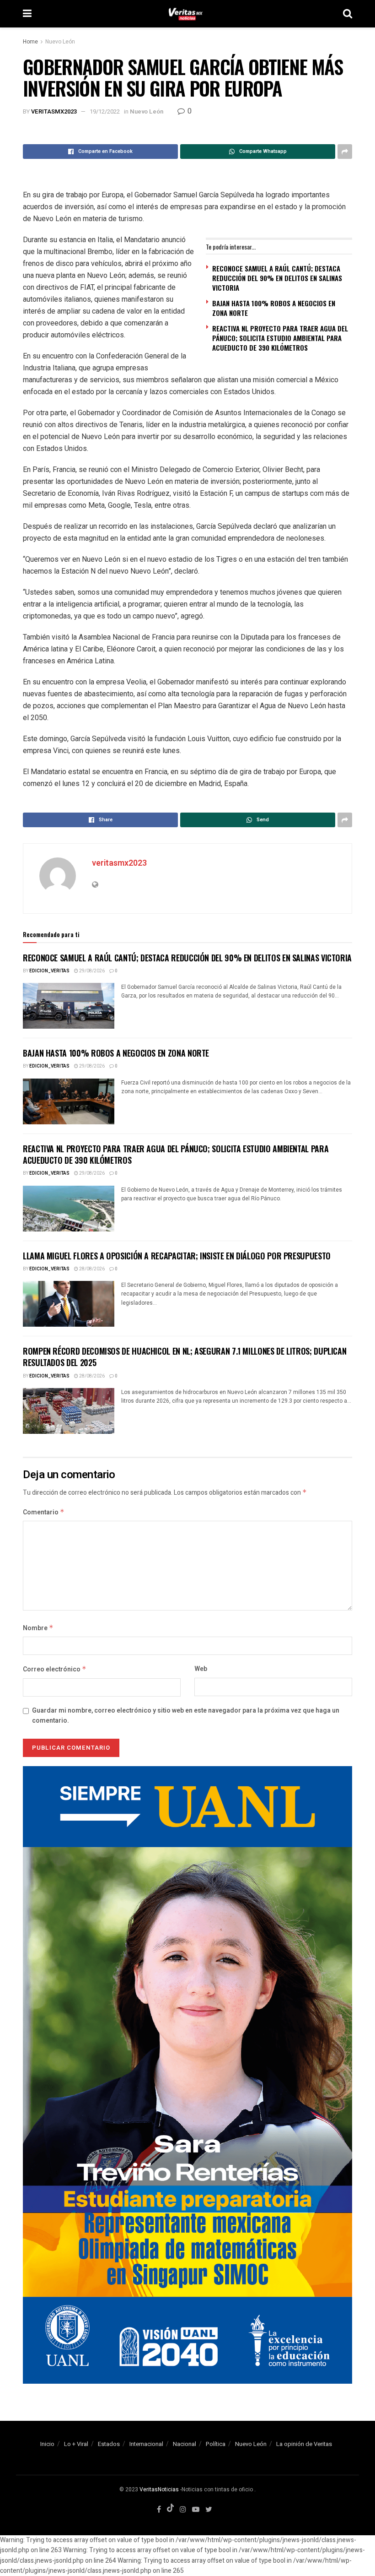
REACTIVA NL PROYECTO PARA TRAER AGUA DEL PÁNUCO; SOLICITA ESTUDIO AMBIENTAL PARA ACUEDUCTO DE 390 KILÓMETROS (280, 338)
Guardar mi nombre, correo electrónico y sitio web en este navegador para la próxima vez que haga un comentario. (186, 1716)
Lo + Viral (76, 2444)
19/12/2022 (105, 111)
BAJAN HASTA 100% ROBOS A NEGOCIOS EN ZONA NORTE (274, 308)
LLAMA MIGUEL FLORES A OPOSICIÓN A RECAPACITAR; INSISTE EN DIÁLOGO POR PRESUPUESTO (177, 1256)
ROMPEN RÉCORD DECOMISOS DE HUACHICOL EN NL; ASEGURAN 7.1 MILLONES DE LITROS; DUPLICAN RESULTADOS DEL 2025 (185, 1357)
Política (216, 2444)
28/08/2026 (91, 1269)
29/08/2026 (91, 971)
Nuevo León (60, 42)
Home (30, 42)
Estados (109, 2444)
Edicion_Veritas (49, 971)
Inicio (47, 2444)
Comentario (44, 1512)
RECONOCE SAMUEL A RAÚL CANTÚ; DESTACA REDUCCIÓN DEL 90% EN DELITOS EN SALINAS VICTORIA (277, 278)
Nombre (38, 1628)
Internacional (146, 2444)
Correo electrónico (55, 1669)
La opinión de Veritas (304, 2444)
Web (201, 1669)
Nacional (185, 2444)
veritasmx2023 (54, 111)
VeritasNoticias (159, 2489)
